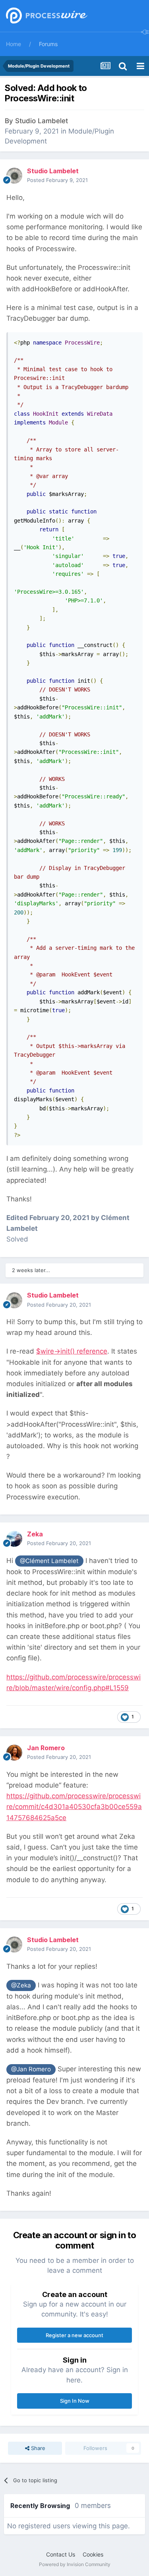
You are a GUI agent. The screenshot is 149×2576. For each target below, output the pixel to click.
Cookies (93, 2554)
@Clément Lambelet (49, 1561)
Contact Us (61, 2554)
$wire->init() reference (72, 1351)
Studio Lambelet (42, 121)
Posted (57, 180)
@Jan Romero (31, 2069)
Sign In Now (75, 2401)
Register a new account (74, 2335)
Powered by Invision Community (75, 2564)
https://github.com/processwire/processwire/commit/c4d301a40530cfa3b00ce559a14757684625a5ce (74, 1807)
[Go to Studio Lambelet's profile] (14, 176)
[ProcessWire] (46, 16)
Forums (48, 44)
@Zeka (21, 1985)
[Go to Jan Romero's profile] (14, 1753)
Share (37, 2448)
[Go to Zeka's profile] (14, 1539)
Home (14, 44)
